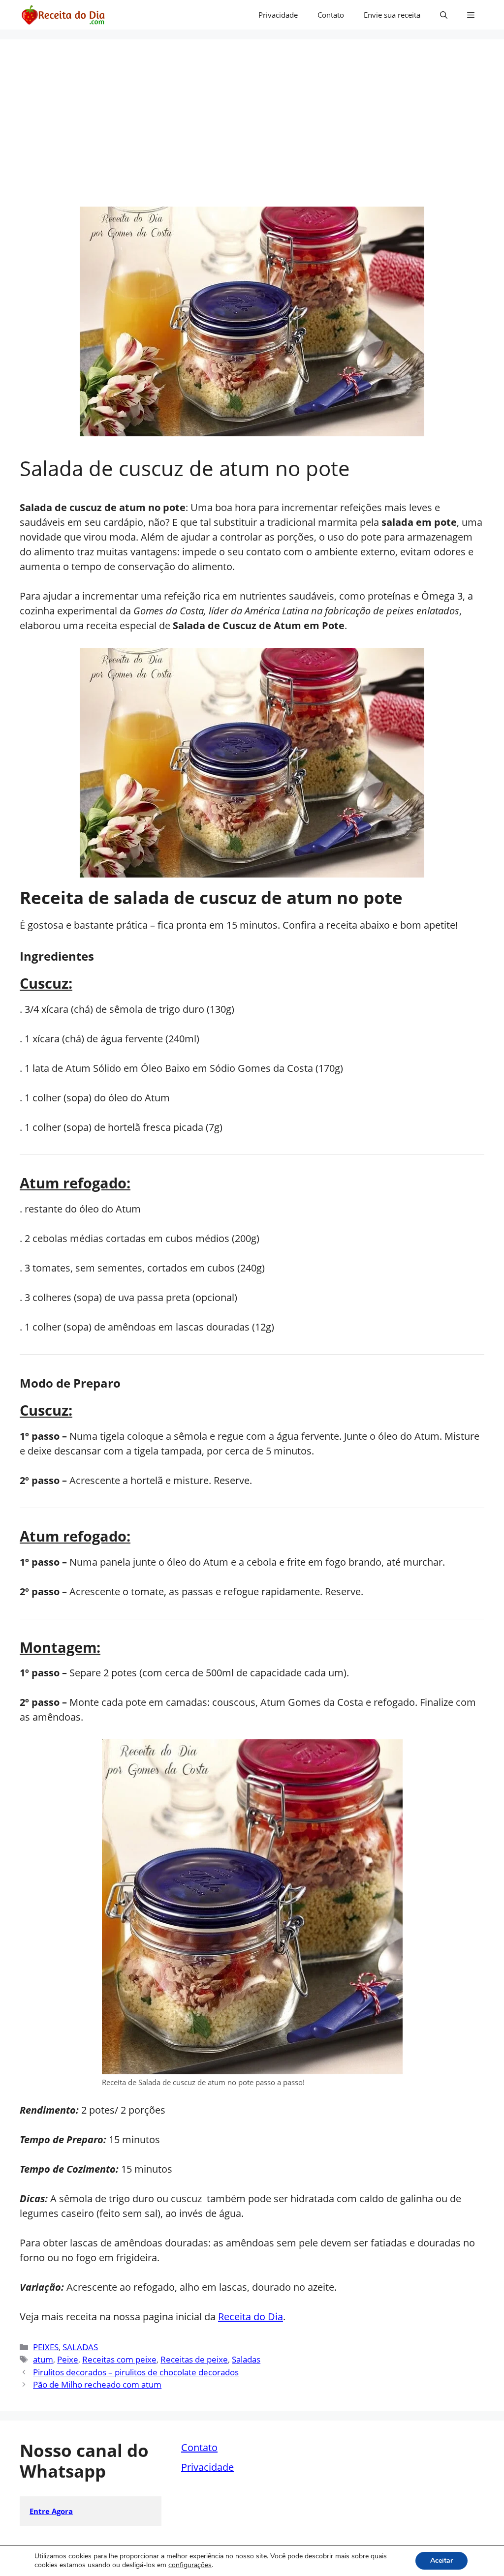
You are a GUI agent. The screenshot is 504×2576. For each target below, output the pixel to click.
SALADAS (80, 2347)
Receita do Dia (251, 2317)
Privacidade (278, 15)
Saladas (246, 2359)
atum (43, 2359)
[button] (444, 15)
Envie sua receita (392, 15)
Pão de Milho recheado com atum (97, 2384)
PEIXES (46, 2347)
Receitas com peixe (119, 2359)
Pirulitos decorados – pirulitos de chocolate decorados (136, 2372)
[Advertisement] (252, 133)
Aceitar (441, 2561)
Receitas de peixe (194, 2359)
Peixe (68, 2359)
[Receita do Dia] (63, 15)
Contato (331, 15)
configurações (190, 2565)
